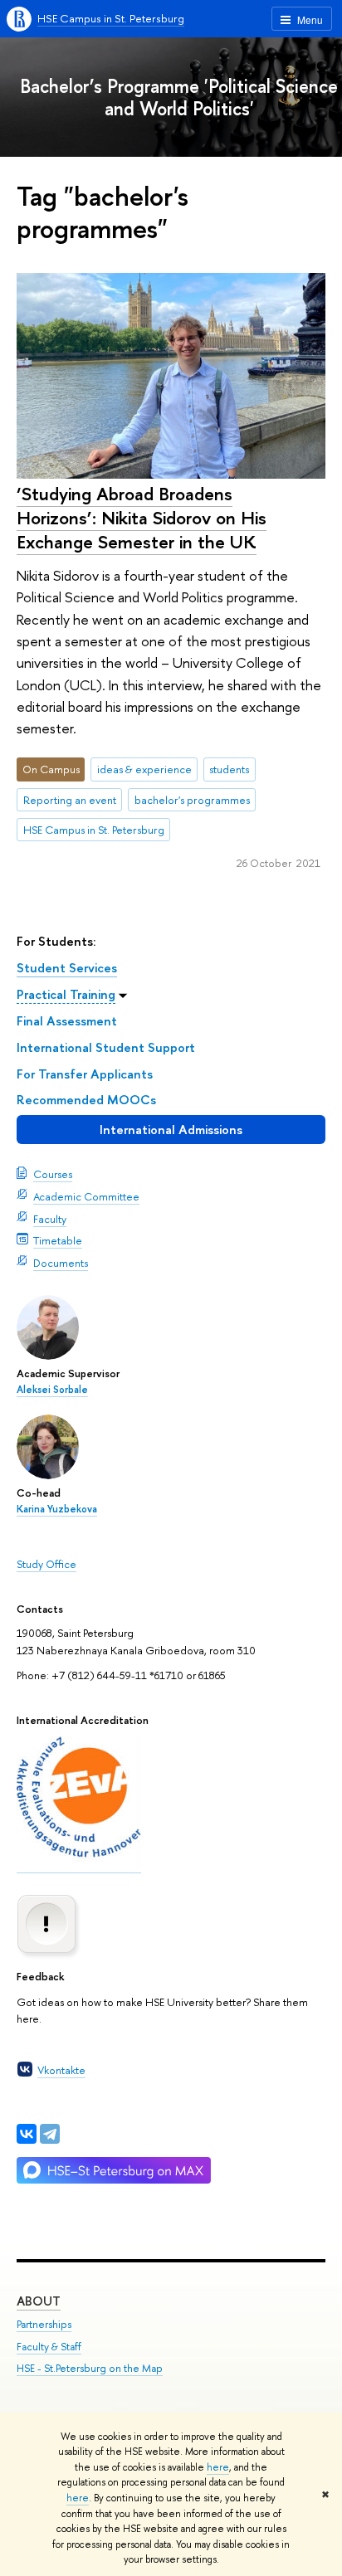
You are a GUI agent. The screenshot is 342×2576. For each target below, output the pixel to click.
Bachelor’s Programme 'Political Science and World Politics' (179, 97)
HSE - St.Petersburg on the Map (90, 2368)
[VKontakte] (27, 2134)
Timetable (58, 1240)
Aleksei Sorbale (52, 1390)
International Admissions (171, 1130)
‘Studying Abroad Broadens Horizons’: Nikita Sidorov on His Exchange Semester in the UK (142, 517)
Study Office (46, 1564)
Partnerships (44, 2324)
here (218, 2467)
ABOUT (39, 2301)
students (229, 769)
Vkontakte (61, 2070)
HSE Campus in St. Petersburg (111, 18)
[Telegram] (50, 2134)
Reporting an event (70, 800)
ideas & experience (144, 769)
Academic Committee (86, 1196)
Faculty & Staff (49, 2347)
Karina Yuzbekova (57, 1509)
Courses (53, 1174)
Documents (61, 1263)
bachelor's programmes (192, 800)
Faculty (50, 1219)
